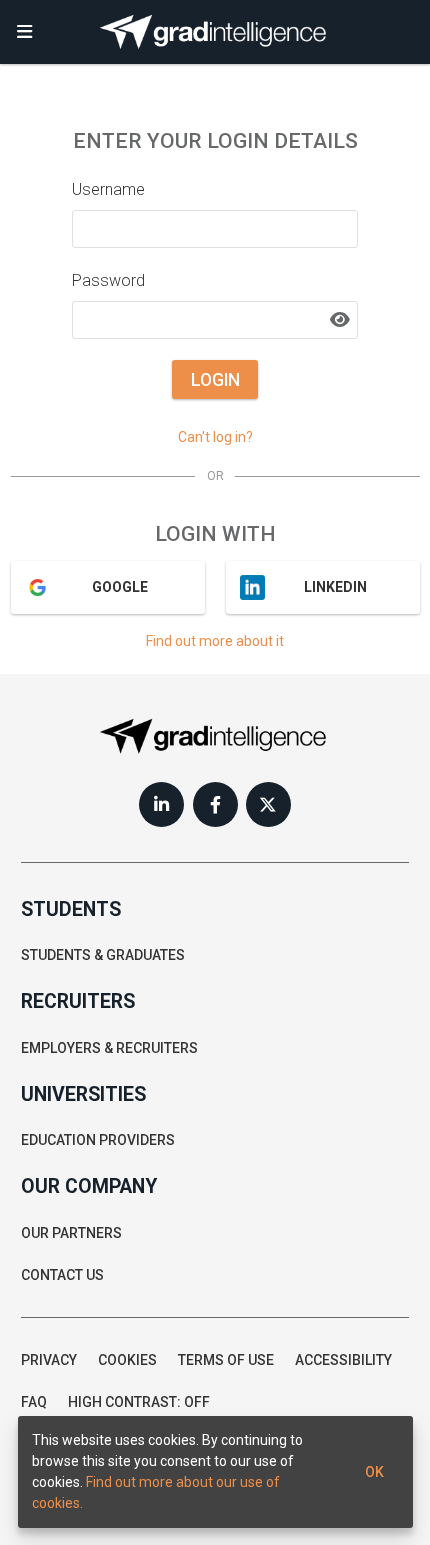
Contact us (62, 1275)
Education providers (98, 1140)
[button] (25, 32)
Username (108, 189)
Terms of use (226, 1360)
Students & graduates (103, 955)
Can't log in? (215, 437)
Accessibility (343, 1360)
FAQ (34, 1402)
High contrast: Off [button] (139, 1402)
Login (215, 380)
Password (108, 280)
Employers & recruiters (109, 1048)
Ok (374, 1472)
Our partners (71, 1233)
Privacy (49, 1360)
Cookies (127, 1360)
